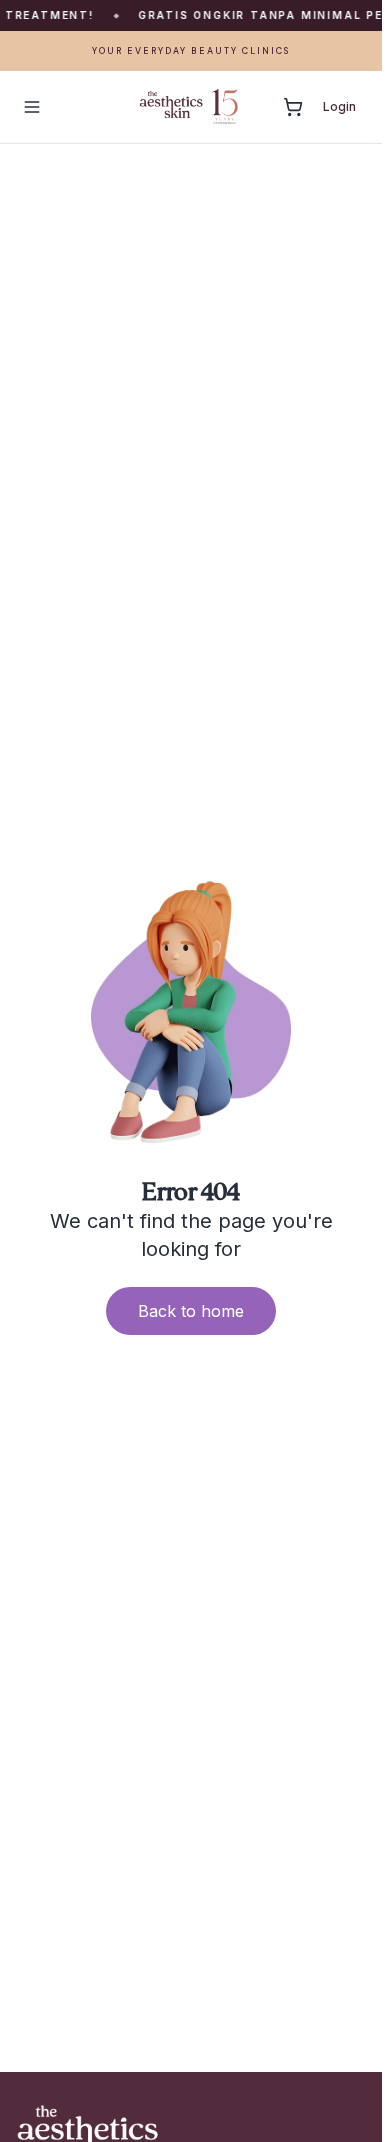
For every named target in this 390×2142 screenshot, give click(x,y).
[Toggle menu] (32, 107)
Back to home (191, 1311)
